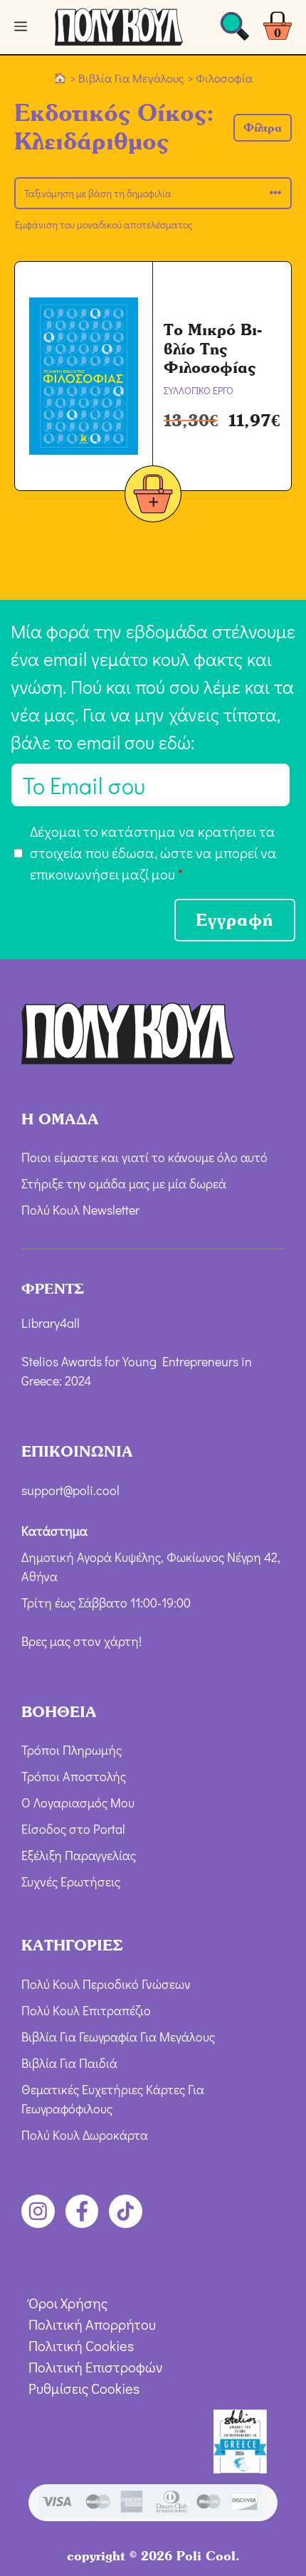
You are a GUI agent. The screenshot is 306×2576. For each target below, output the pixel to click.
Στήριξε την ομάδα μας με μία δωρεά (124, 1183)
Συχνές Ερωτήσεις (71, 1881)
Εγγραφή (235, 920)
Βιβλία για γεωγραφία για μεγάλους (118, 2037)
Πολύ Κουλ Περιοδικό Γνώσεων (106, 1984)
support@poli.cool (70, 1490)
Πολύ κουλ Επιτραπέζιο (86, 2010)
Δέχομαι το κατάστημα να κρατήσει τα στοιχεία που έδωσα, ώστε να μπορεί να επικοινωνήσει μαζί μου (153, 852)
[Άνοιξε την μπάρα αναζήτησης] (235, 30)
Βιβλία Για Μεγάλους (131, 78)
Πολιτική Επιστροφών (96, 2367)
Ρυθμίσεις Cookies (84, 2388)
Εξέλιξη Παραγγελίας (79, 1855)
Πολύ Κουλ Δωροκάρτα (85, 2135)
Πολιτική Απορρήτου (92, 2324)
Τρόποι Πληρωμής (72, 1750)
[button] (263, 128)
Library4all (51, 1323)
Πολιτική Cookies (81, 2345)
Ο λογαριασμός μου (78, 1802)
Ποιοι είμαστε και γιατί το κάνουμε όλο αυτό (144, 1157)
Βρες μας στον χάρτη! (81, 1641)
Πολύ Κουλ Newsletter (80, 1210)
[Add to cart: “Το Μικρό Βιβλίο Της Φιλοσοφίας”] (153, 496)
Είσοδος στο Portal (73, 1829)
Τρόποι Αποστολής (74, 1776)
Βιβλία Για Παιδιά (69, 2063)
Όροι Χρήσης (68, 2303)
